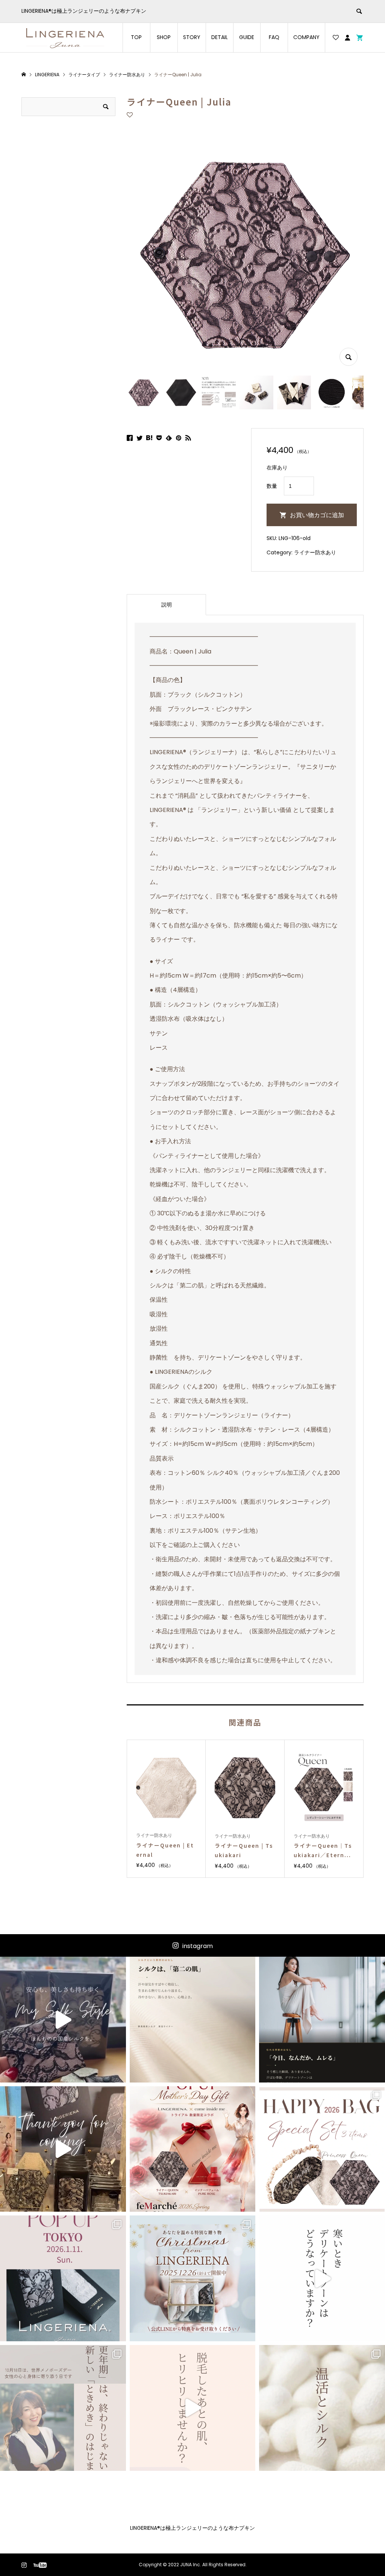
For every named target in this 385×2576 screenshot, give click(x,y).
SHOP (164, 37)
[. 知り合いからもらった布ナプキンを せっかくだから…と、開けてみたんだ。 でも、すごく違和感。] (63, 2020)
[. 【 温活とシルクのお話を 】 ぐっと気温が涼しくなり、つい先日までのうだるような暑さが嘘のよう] (322, 2408)
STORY (192, 37)
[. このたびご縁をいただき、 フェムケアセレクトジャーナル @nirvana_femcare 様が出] (193, 2149)
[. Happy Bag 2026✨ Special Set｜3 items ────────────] (322, 2149)
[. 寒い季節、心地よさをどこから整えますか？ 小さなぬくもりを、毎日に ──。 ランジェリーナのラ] (322, 2278)
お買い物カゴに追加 (317, 515)
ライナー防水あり (315, 552)
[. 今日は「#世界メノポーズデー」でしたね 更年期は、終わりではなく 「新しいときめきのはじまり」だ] (63, 2408)
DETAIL (220, 37)
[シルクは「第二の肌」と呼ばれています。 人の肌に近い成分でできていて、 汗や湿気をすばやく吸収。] (193, 2020)
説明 (167, 605)
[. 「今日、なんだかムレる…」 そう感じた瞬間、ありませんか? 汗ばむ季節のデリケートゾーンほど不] (322, 2020)
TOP (136, 37)
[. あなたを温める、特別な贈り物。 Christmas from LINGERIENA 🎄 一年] (193, 2278)
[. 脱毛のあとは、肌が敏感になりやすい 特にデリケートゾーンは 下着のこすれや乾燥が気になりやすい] (193, 2408)
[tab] (166, 605)
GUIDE (247, 37)
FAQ (274, 37)
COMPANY (306, 37)
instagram (198, 1946)
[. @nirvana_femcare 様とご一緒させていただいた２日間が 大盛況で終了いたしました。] (63, 2149)
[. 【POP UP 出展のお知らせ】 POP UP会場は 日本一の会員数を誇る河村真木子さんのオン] (63, 2278)
